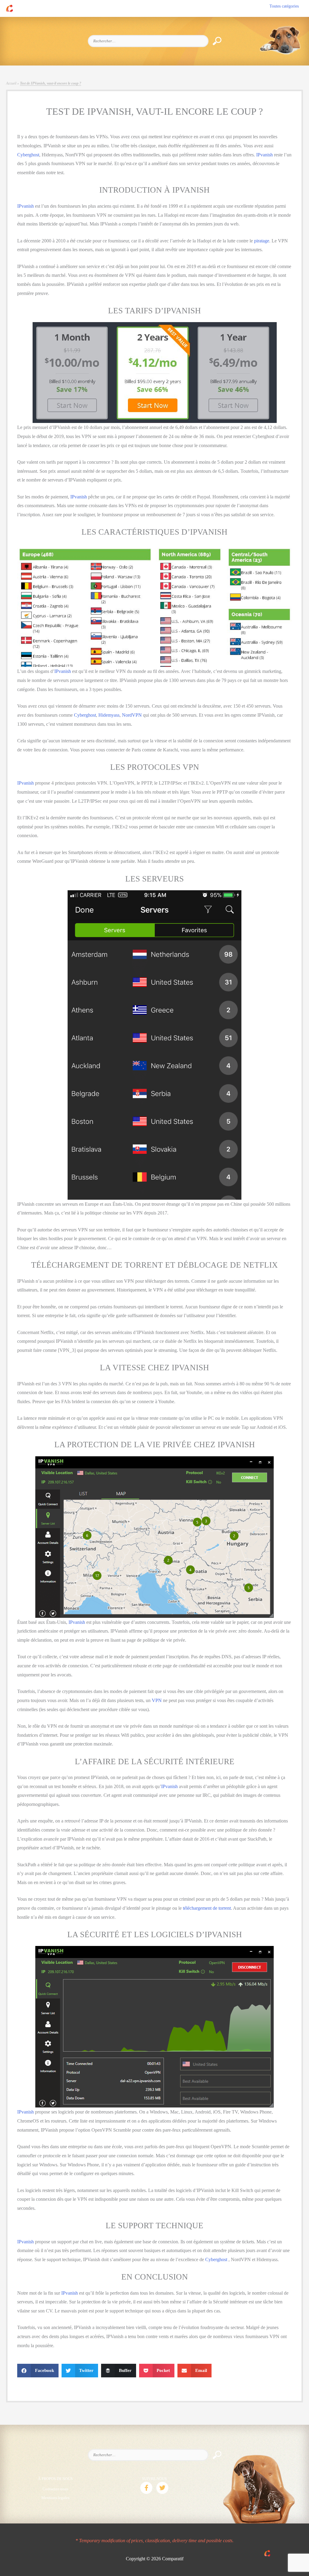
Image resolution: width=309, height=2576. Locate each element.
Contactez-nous (55, 2489)
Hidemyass (109, 715)
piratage (262, 241)
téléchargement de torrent (207, 1908)
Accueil (11, 83)
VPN (157, 1700)
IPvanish (264, 155)
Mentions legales (55, 2498)
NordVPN (132, 715)
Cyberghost (28, 155)
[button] (146, 2488)
